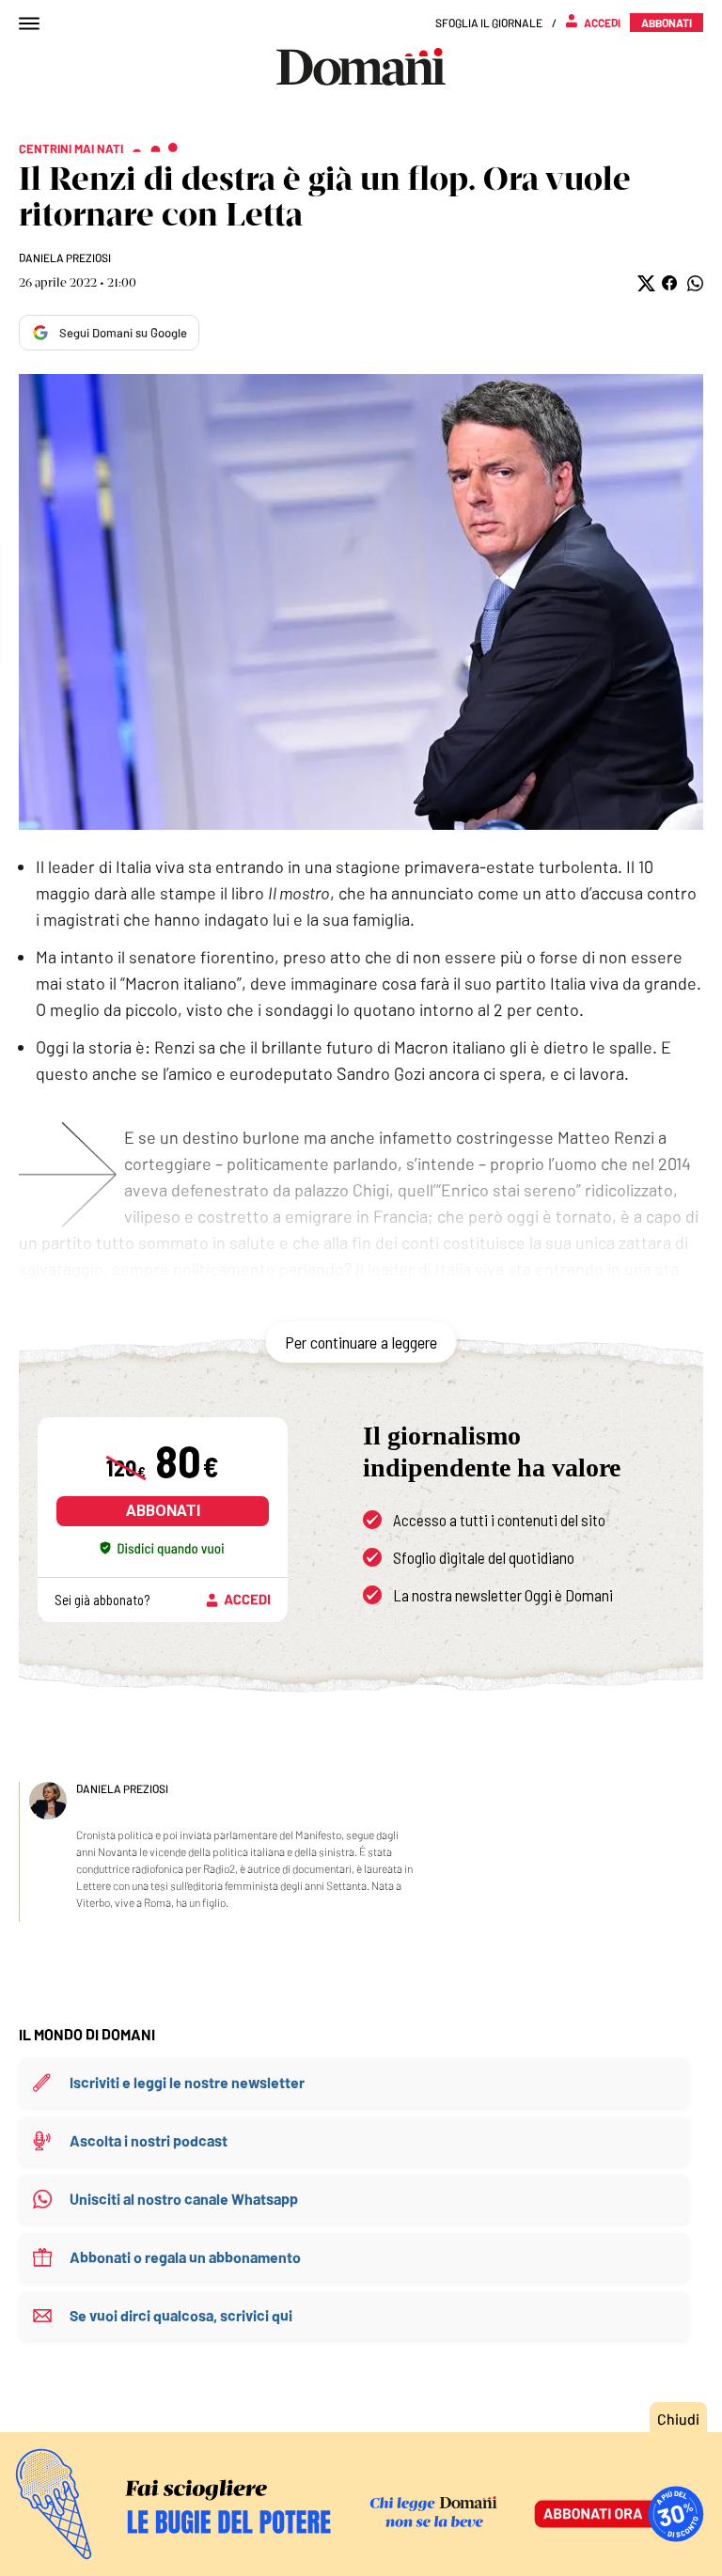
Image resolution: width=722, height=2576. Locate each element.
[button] (644, 283)
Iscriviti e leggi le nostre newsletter (187, 2082)
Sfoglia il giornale (489, 23)
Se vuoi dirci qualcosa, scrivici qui (181, 2315)
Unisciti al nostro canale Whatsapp (184, 2199)
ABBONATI (163, 1511)
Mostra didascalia (361, 602)
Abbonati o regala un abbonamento (185, 2257)
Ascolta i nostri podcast (149, 2140)
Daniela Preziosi (65, 258)
